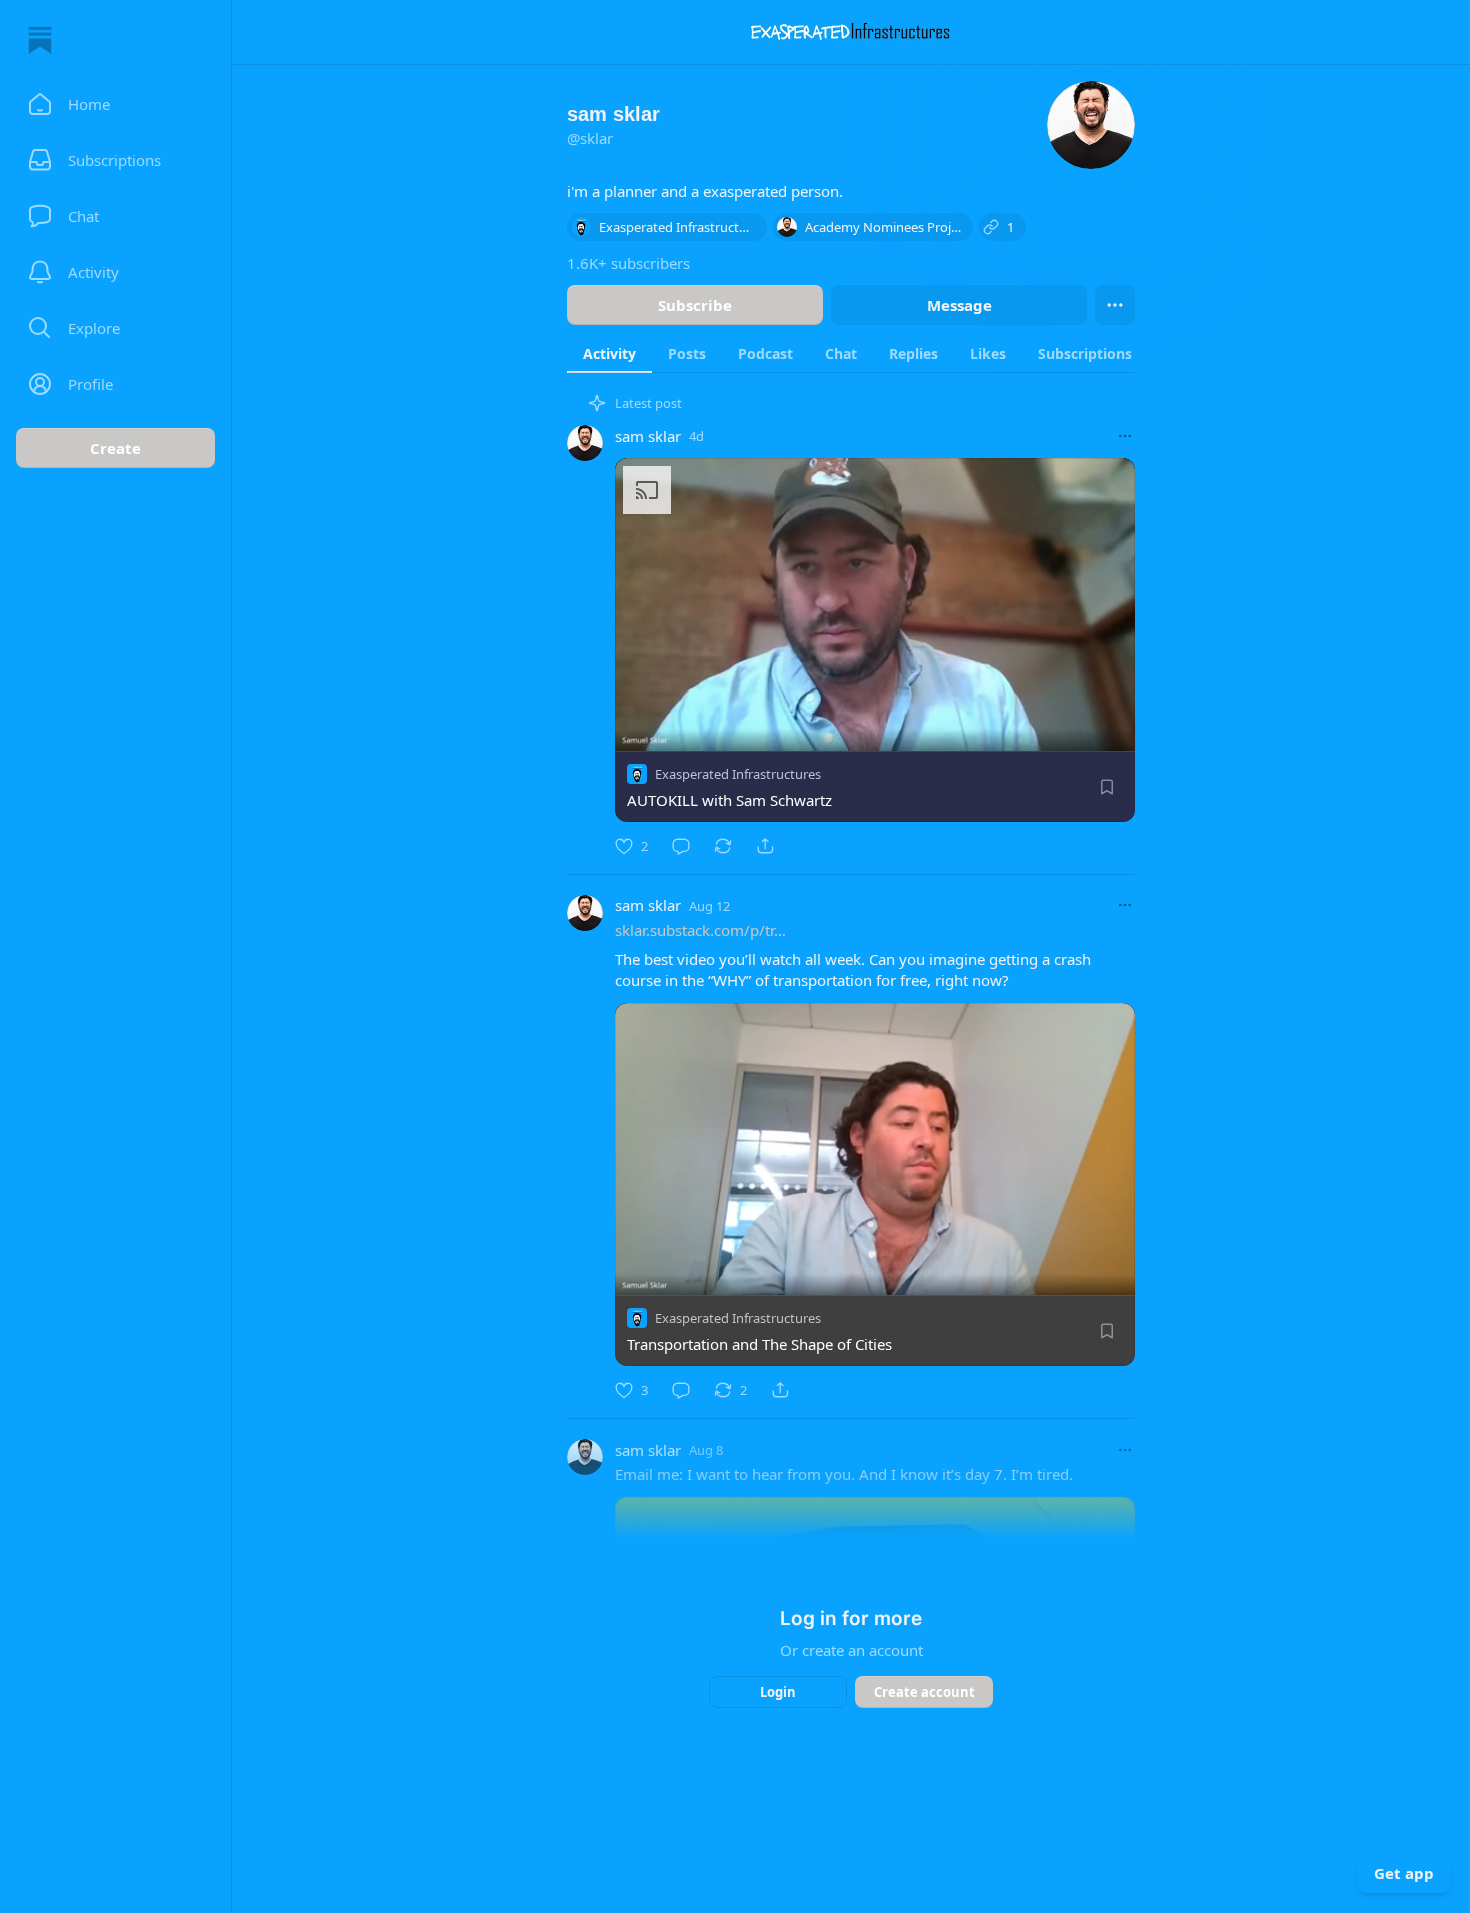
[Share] (765, 846)
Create (115, 448)
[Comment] (681, 846)
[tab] (609, 353)
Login (778, 1692)
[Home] (40, 40)
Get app (1404, 1873)
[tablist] (876, 353)
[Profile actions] (1115, 305)
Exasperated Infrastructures (738, 774)
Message (959, 305)
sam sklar (648, 436)
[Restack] (723, 846)
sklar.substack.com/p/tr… (700, 930)
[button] (115, 104)
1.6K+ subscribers (628, 263)
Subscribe (695, 305)
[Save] (1107, 787)
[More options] (1125, 436)
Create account (924, 1692)
